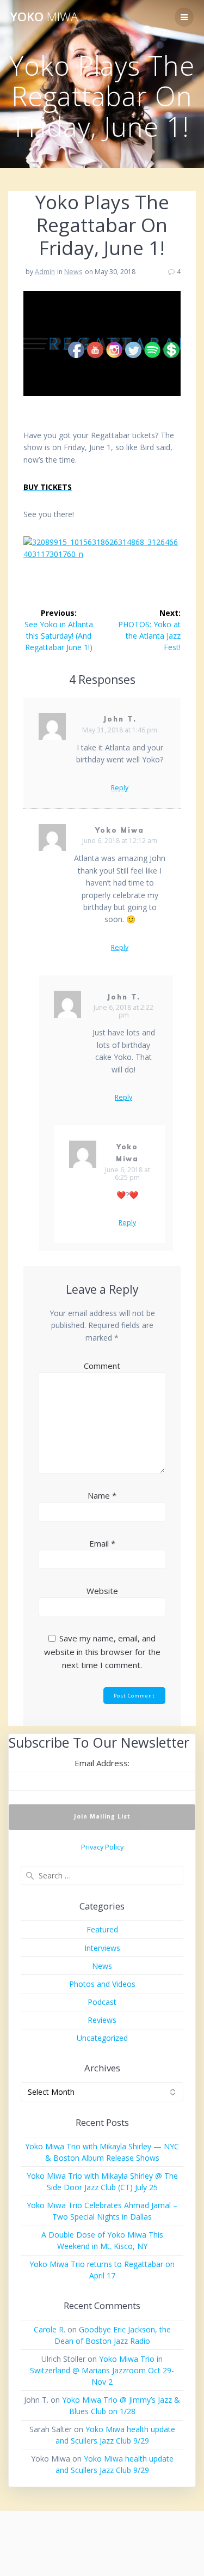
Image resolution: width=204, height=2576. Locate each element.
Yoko (44, 17)
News (73, 272)
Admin (45, 272)
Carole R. (50, 2329)
